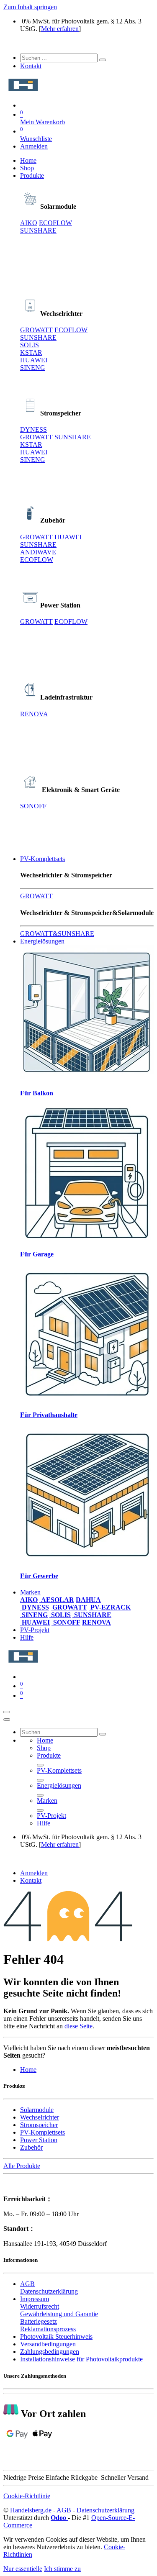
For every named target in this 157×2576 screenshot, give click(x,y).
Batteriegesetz (39, 2321)
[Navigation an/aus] (7, 1712)
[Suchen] (103, 60)
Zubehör (31, 2147)
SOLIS (30, 345)
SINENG (33, 368)
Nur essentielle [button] (23, 2569)
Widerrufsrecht (40, 2306)
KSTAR (31, 352)
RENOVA (34, 714)
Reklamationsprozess (48, 2329)
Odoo (59, 2518)
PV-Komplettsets (42, 2132)
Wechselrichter (40, 2117)
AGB (27, 2284)
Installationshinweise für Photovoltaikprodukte (81, 2359)
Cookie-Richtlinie (27, 2496)
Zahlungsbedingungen (50, 2352)
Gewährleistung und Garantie (59, 2314)
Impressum (35, 2299)
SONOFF (33, 806)
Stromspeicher (39, 2125)
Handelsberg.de (31, 2510)
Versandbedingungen (48, 2344)
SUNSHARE (38, 230)
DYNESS (33, 429)
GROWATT (36, 330)
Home (28, 2070)
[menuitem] (28, 160)
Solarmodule (37, 2110)
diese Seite (78, 2026)
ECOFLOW (55, 223)
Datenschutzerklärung (49, 2291)
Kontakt (31, 66)
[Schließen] (7, 1720)
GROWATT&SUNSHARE (57, 934)
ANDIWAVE (38, 552)
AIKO (29, 223)
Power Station (39, 2140)
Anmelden (34, 146)
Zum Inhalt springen (30, 7)
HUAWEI (34, 360)
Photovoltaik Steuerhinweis (56, 2336)
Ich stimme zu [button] (62, 2569)
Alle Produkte (22, 2166)
